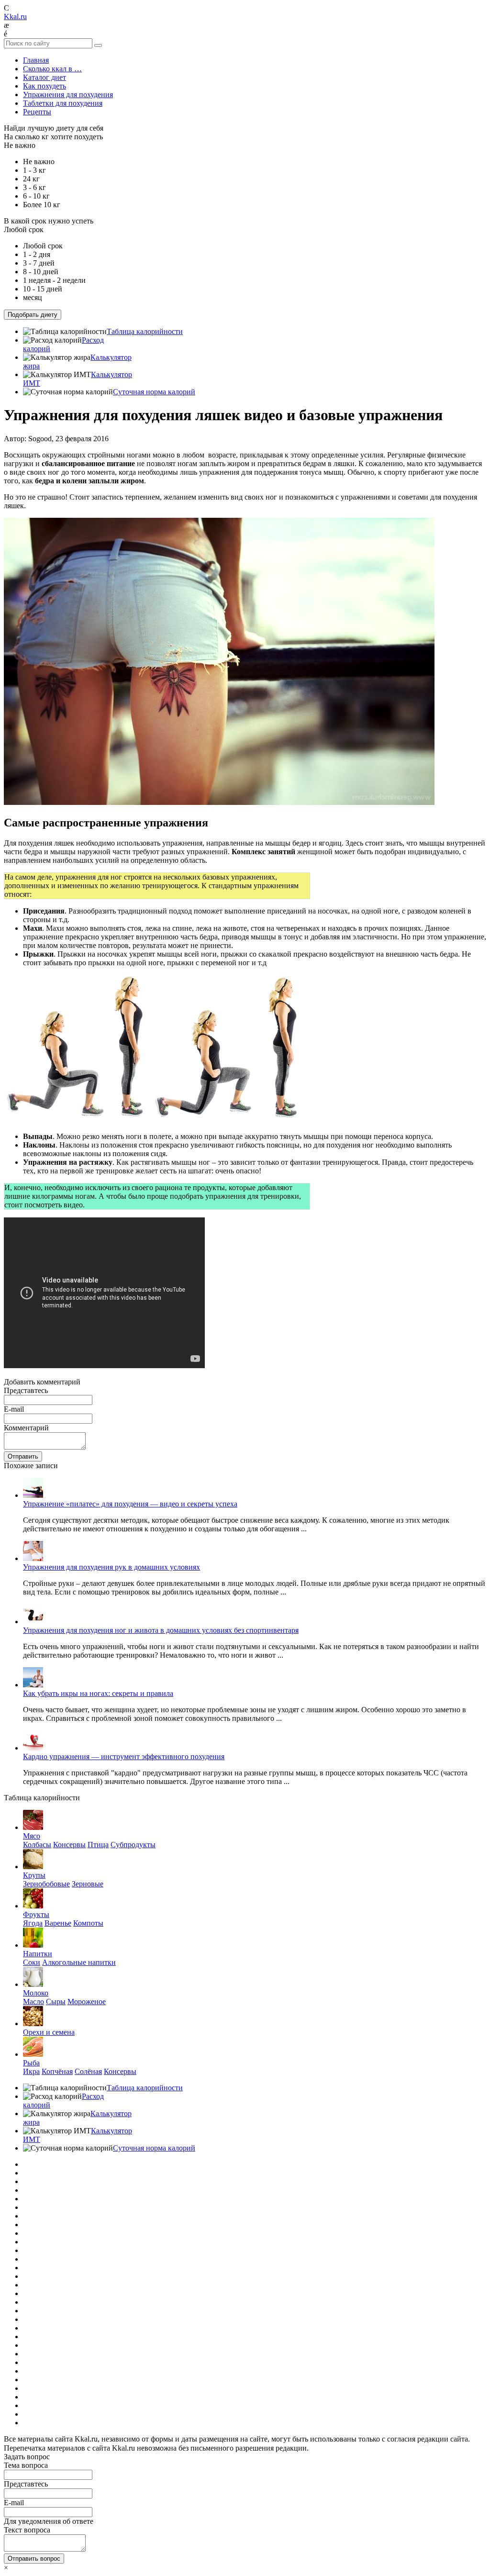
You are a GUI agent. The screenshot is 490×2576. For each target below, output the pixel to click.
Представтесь (26, 1390)
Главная (36, 60)
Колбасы (37, 1845)
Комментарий (26, 1428)
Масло (33, 2002)
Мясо (32, 1836)
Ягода (33, 1923)
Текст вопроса (27, 2530)
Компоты (88, 1923)
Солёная (88, 2071)
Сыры (56, 2002)
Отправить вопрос (34, 2559)
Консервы (69, 1845)
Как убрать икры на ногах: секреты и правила (98, 1693)
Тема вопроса (26, 2465)
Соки (32, 1962)
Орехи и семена (49, 2032)
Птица (98, 1845)
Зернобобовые (46, 1884)
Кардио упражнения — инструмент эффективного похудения (124, 1756)
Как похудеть (45, 86)
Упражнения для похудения (68, 95)
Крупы (34, 1875)
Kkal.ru (15, 17)
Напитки (38, 1954)
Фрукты (36, 1914)
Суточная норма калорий (154, 392)
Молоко (36, 1993)
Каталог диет (45, 77)
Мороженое (87, 2002)
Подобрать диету (33, 315)
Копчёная (57, 2071)
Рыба (31, 2063)
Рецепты (37, 112)
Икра (31, 2071)
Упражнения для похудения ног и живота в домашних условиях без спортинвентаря (161, 1630)
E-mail (14, 1409)
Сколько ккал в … (52, 69)
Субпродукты (133, 1845)
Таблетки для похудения (63, 103)
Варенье (58, 1923)
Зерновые (88, 1884)
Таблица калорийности (145, 331)
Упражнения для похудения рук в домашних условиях (111, 1567)
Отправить (23, 1456)
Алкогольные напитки (79, 1962)
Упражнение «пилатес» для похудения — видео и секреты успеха (130, 1504)
